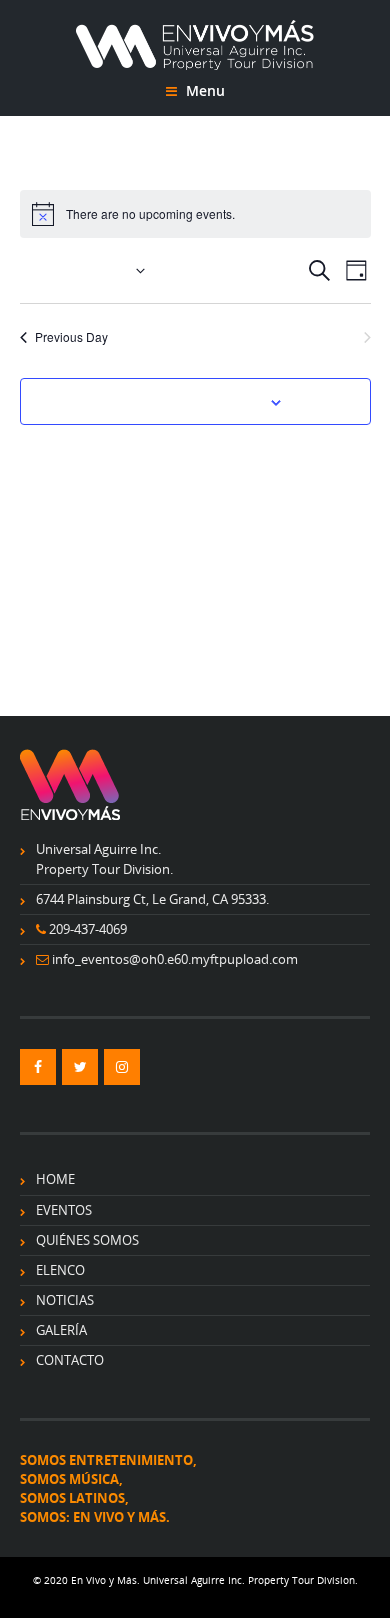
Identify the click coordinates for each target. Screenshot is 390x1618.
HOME (55, 1179)
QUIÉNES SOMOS (87, 1240)
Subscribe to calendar (184, 401)
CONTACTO (70, 1360)
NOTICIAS (65, 1300)
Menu (203, 90)
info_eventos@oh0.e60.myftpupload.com (175, 959)
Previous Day (71, 336)
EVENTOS (64, 1210)
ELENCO (60, 1270)
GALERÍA (61, 1330)
